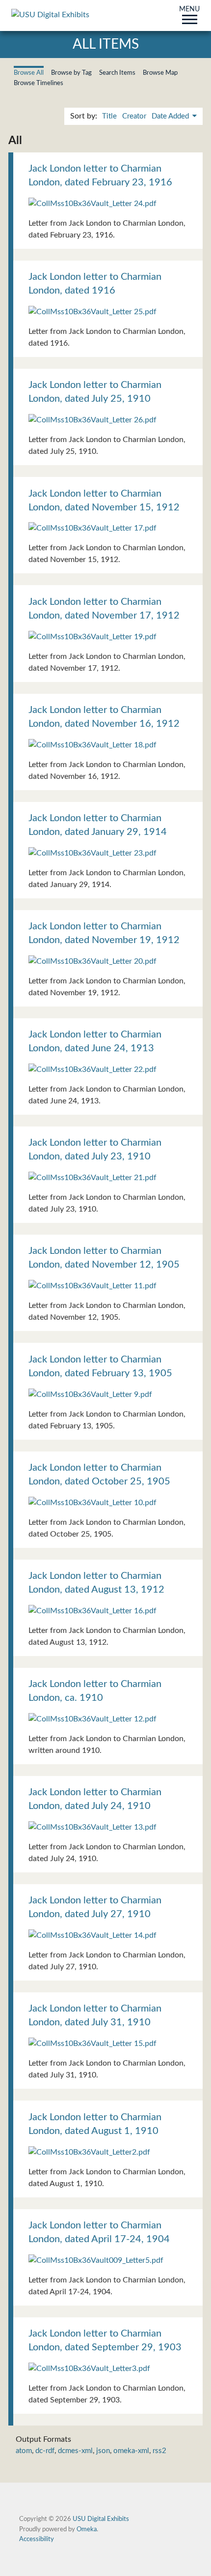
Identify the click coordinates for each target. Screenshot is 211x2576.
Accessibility (37, 2539)
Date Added (171, 116)
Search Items (117, 73)
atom (24, 2451)
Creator (134, 116)
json (103, 2451)
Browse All (29, 73)
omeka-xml (131, 2451)
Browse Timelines (39, 83)
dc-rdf (45, 2451)
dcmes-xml (75, 2451)
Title (109, 116)
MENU (189, 10)
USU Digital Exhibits (101, 2519)
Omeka (87, 2529)
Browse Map (160, 73)
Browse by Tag (71, 73)
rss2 (159, 2451)
